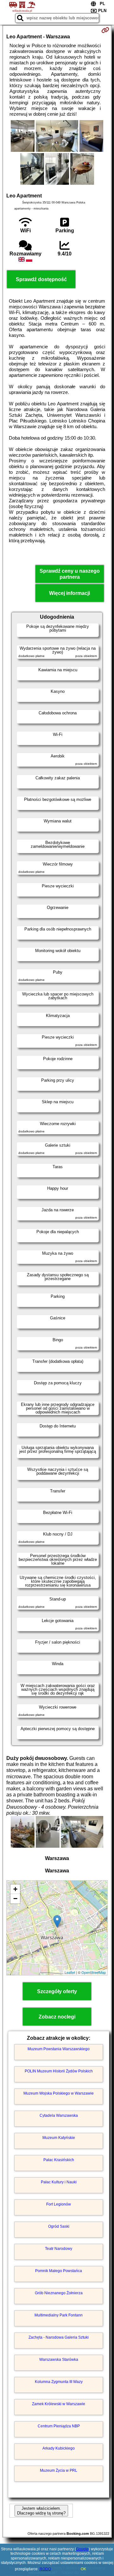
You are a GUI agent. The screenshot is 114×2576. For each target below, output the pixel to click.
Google (82, 2549)
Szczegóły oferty (57, 1991)
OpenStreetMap (94, 1972)
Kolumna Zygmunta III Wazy (59, 2382)
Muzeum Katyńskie (59, 2138)
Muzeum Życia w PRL (59, 2470)
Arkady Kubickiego (59, 2448)
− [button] (15, 1899)
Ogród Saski (59, 2226)
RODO (45, 2569)
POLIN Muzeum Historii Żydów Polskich (59, 2071)
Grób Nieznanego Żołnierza (59, 2293)
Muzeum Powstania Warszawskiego (59, 2049)
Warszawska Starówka (59, 2360)
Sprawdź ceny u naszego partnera (70, 574)
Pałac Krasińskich (59, 2160)
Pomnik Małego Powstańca (59, 2271)
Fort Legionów (59, 2204)
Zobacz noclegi (57, 2017)
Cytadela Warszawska (59, 2116)
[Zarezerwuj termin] (105, 30)
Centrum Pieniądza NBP (59, 2426)
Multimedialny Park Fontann (59, 2315)
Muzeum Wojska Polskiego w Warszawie (59, 2093)
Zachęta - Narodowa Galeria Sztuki (59, 2337)
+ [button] (15, 1889)
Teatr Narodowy (59, 2249)
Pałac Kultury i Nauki (59, 2182)
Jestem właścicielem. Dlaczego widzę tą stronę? (41, 2511)
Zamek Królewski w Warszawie (59, 2404)
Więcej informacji (70, 593)
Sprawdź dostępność (41, 279)
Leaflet (70, 1972)
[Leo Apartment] (23, 137)
